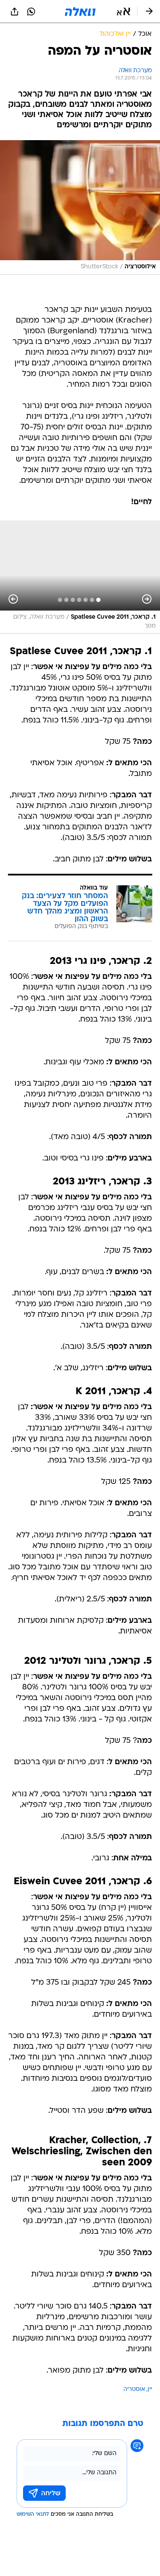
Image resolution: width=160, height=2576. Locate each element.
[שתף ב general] (15, 12)
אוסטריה (134, 2389)
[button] (124, 12)
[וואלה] (80, 12)
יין (150, 2389)
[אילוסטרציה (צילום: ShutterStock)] (80, 207)
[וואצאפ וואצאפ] (31, 12)
